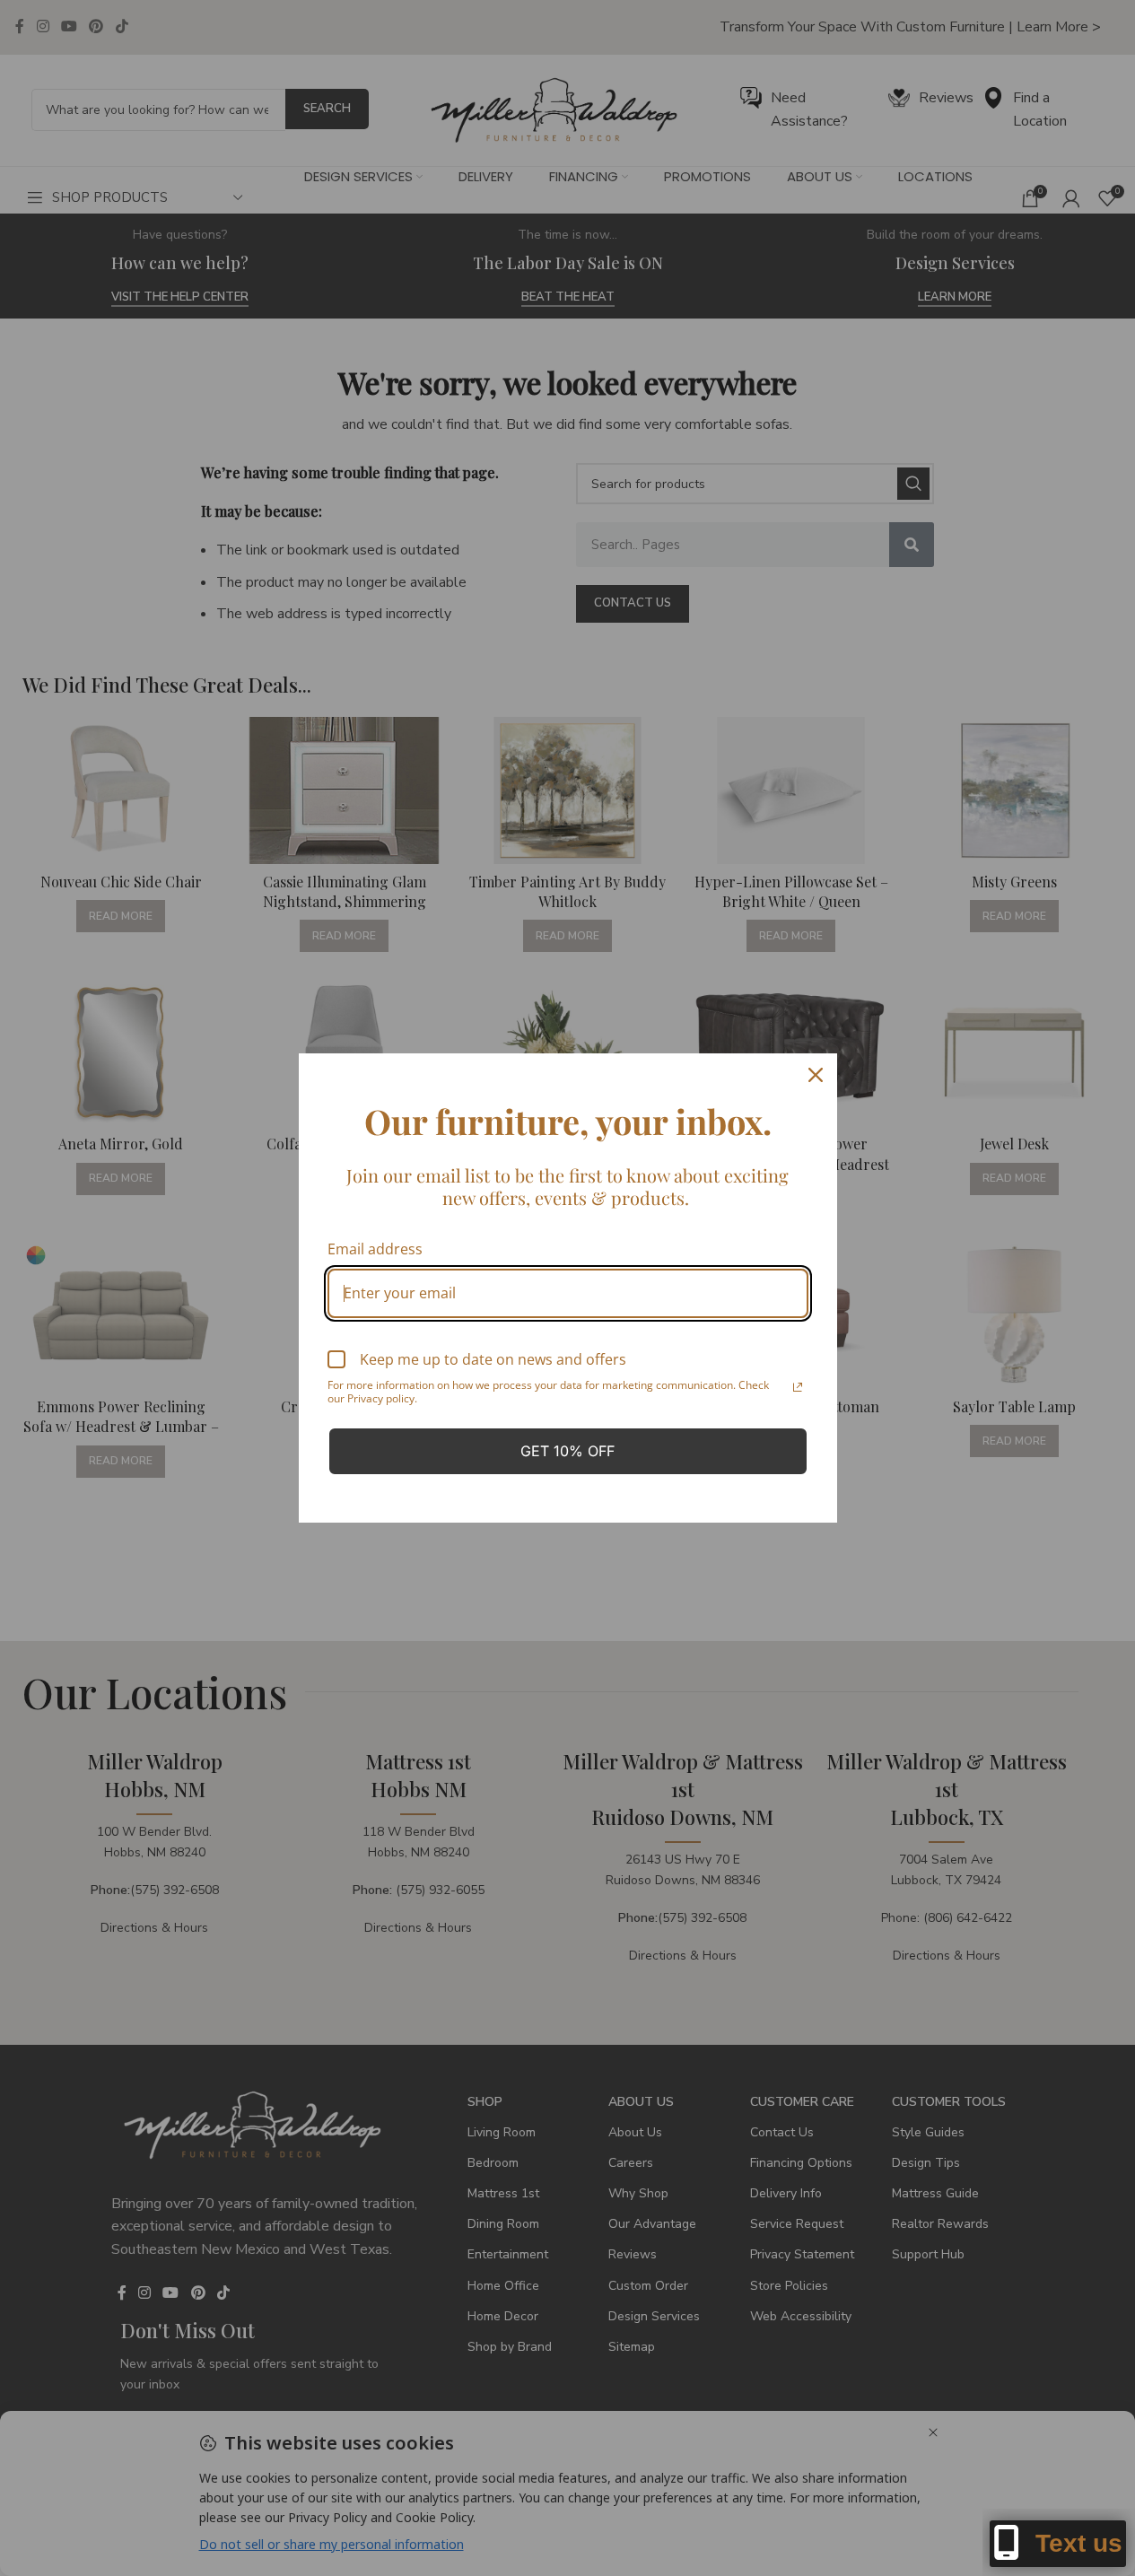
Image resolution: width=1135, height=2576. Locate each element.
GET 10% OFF (567, 1451)
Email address (375, 1249)
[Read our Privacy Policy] (798, 1387)
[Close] (816, 1075)
